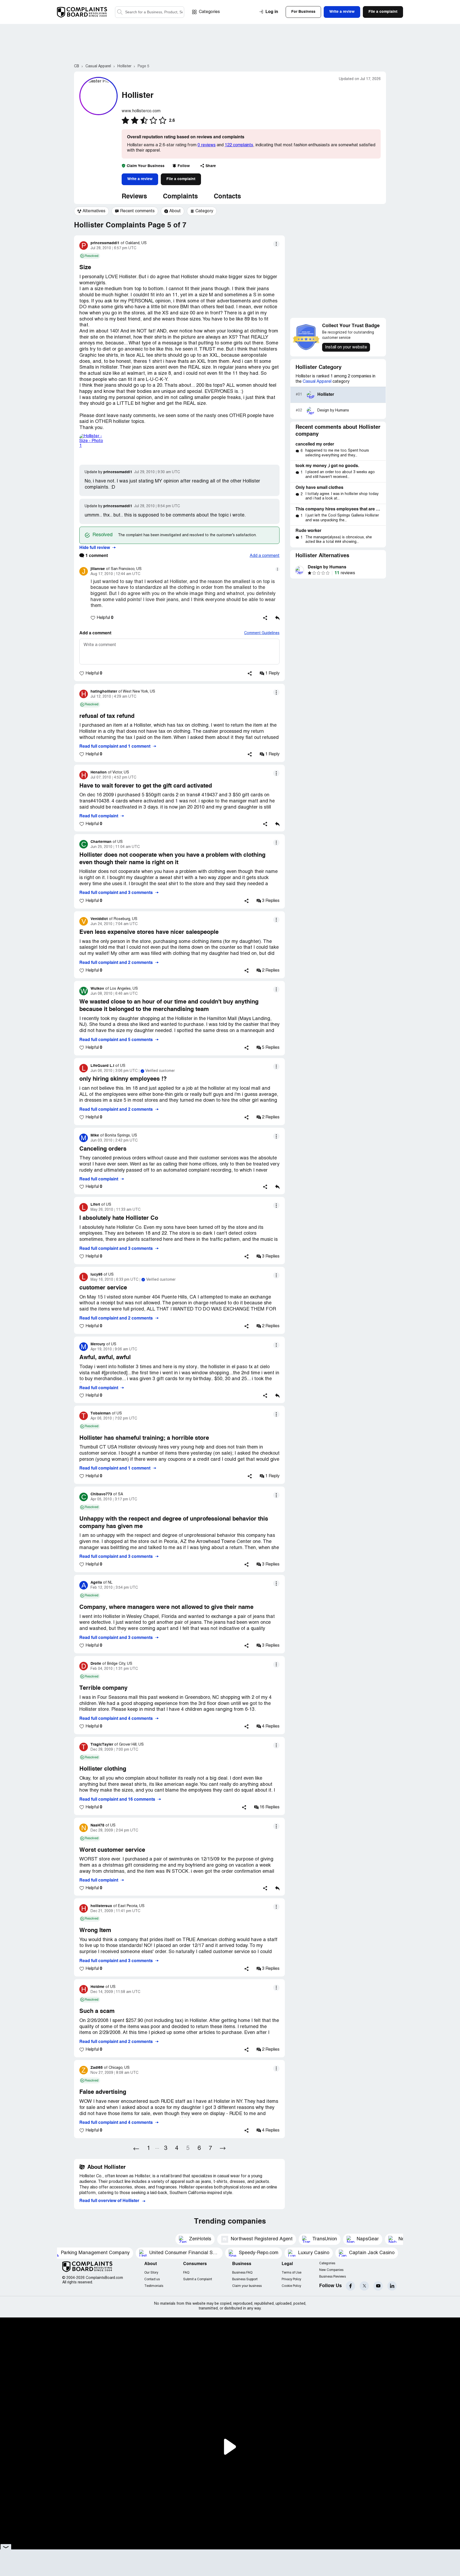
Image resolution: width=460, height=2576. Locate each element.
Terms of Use (291, 2273)
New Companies (331, 2270)
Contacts (227, 197)
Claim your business (247, 2286)
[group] (91, 211)
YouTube (378, 2286)
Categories (209, 12)
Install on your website (346, 347)
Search (120, 12)
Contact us (152, 2279)
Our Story (151, 2273)
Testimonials (154, 2286)
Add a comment (265, 556)
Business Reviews (332, 2277)
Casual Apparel (317, 382)
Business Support (245, 2279)
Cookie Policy (291, 2286)
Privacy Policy (291, 2279)
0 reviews (207, 145)
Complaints (180, 197)
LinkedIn (392, 2286)
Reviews (134, 197)
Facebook (350, 2286)
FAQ (186, 2273)
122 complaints (239, 145)
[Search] (150, 12)
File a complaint (181, 179)
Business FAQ (242, 2273)
